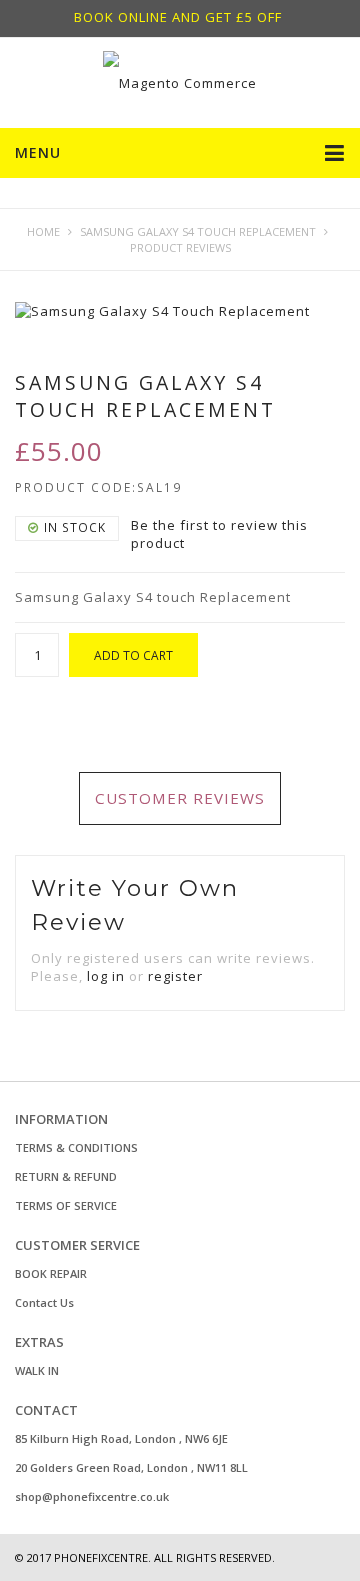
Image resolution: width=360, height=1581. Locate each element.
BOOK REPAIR (51, 1273)
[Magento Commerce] (180, 83)
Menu (38, 152)
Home (43, 231)
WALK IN (37, 1370)
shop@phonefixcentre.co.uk (92, 1496)
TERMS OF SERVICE (66, 1205)
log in (106, 976)
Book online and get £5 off (178, 17)
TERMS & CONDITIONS (76, 1147)
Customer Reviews (180, 798)
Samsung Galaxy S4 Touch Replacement (198, 231)
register (175, 976)
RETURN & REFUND (66, 1176)
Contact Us (44, 1302)
